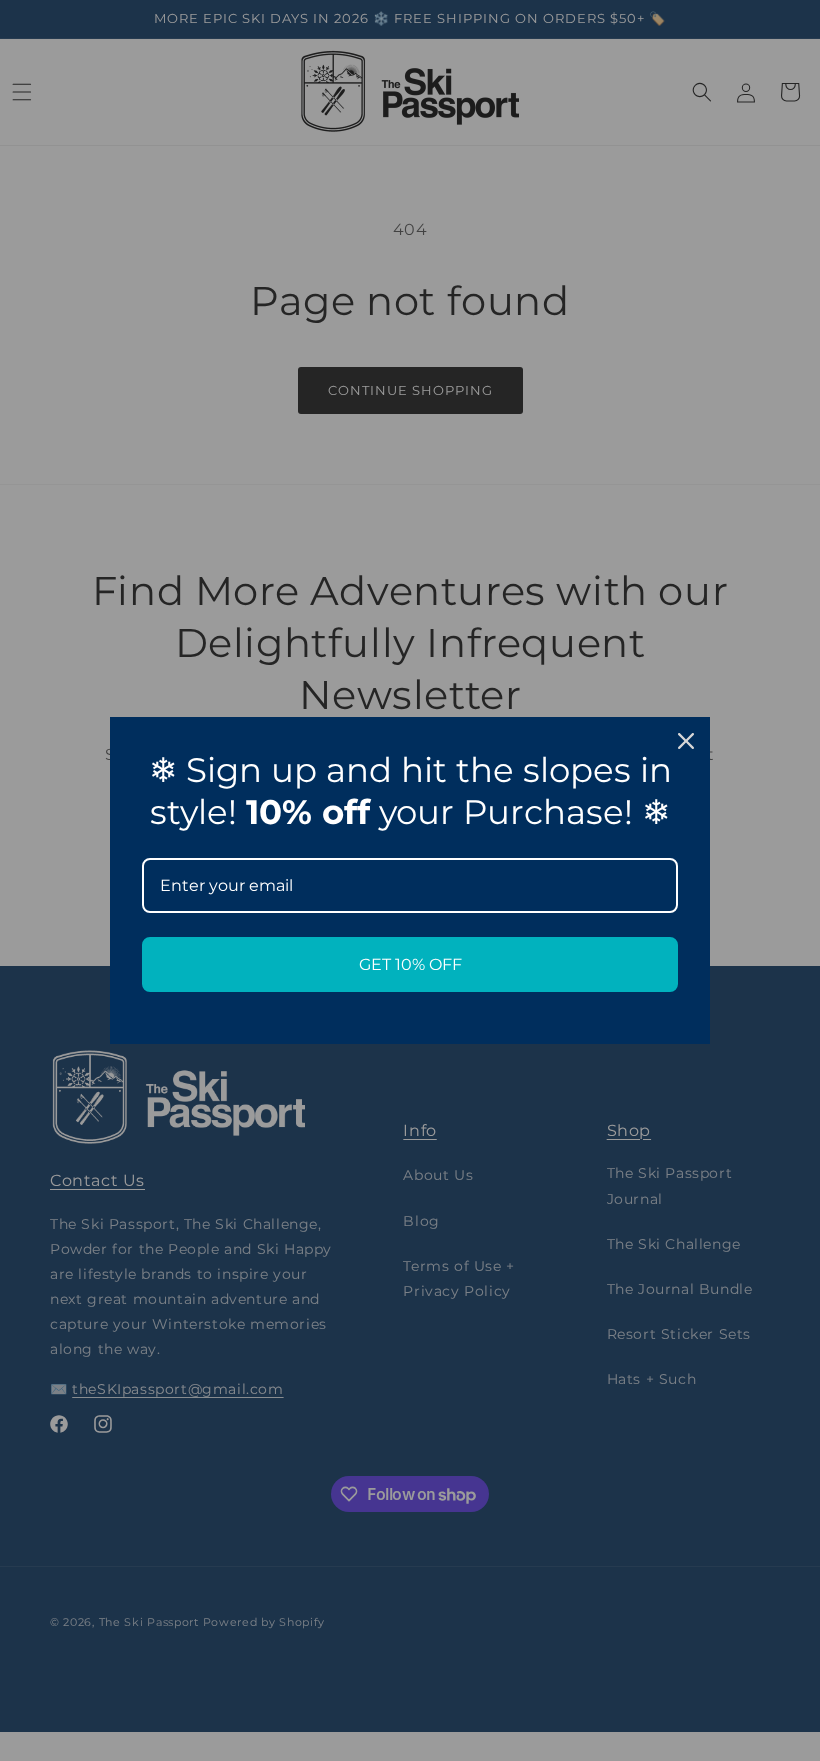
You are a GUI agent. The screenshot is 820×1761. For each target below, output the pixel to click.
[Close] (686, 741)
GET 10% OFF (410, 964)
